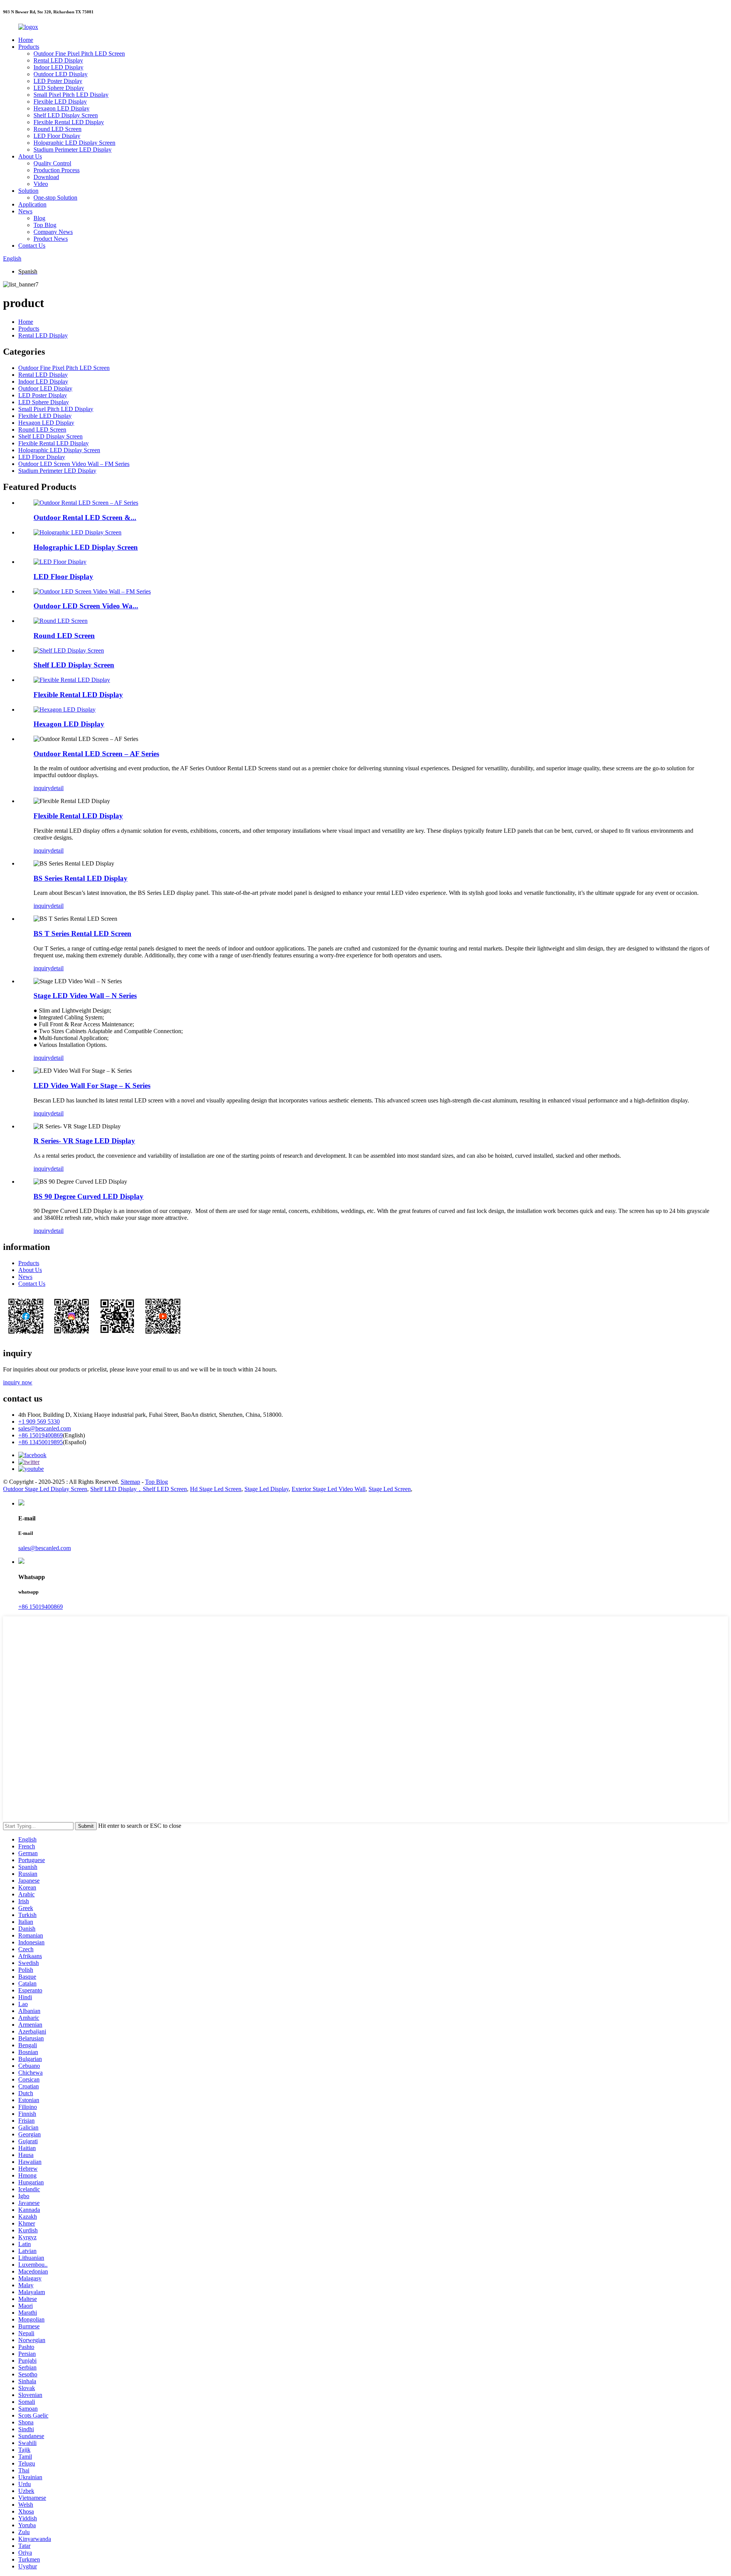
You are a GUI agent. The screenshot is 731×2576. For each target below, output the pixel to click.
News (25, 211)
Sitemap (130, 1482)
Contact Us (32, 246)
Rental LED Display (58, 60)
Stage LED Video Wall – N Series (85, 996)
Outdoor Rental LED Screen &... (85, 518)
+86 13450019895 (41, 1442)
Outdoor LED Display (61, 74)
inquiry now (18, 1382)
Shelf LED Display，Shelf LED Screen (139, 1489)
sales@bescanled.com (45, 1428)
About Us (30, 156)
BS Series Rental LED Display (81, 878)
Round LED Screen (57, 129)
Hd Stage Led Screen (216, 1489)
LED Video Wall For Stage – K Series (92, 1086)
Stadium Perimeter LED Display (73, 150)
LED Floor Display (57, 136)
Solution (28, 191)
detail (57, 788)
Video (41, 184)
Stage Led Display (267, 1489)
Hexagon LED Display (61, 108)
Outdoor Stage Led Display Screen (45, 1489)
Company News (53, 232)
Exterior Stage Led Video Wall (329, 1489)
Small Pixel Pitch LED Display (71, 95)
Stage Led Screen (390, 1489)
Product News (51, 239)
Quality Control (52, 163)
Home (26, 40)
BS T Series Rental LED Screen (82, 934)
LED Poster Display (58, 81)
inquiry (42, 788)
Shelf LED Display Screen (66, 115)
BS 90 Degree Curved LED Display (89, 1196)
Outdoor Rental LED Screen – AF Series (96, 754)
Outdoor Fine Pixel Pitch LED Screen (79, 54)
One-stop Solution (55, 198)
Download (46, 177)
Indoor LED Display (58, 67)
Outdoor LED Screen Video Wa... (86, 606)
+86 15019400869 (41, 1435)
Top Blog (45, 225)
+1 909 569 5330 (39, 1422)
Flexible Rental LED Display (69, 122)
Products (29, 47)
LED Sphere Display (59, 88)
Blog (39, 218)
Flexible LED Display (60, 102)
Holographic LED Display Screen (74, 143)
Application (32, 204)
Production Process (57, 170)
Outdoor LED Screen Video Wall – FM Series (74, 464)
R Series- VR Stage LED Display (84, 1141)
